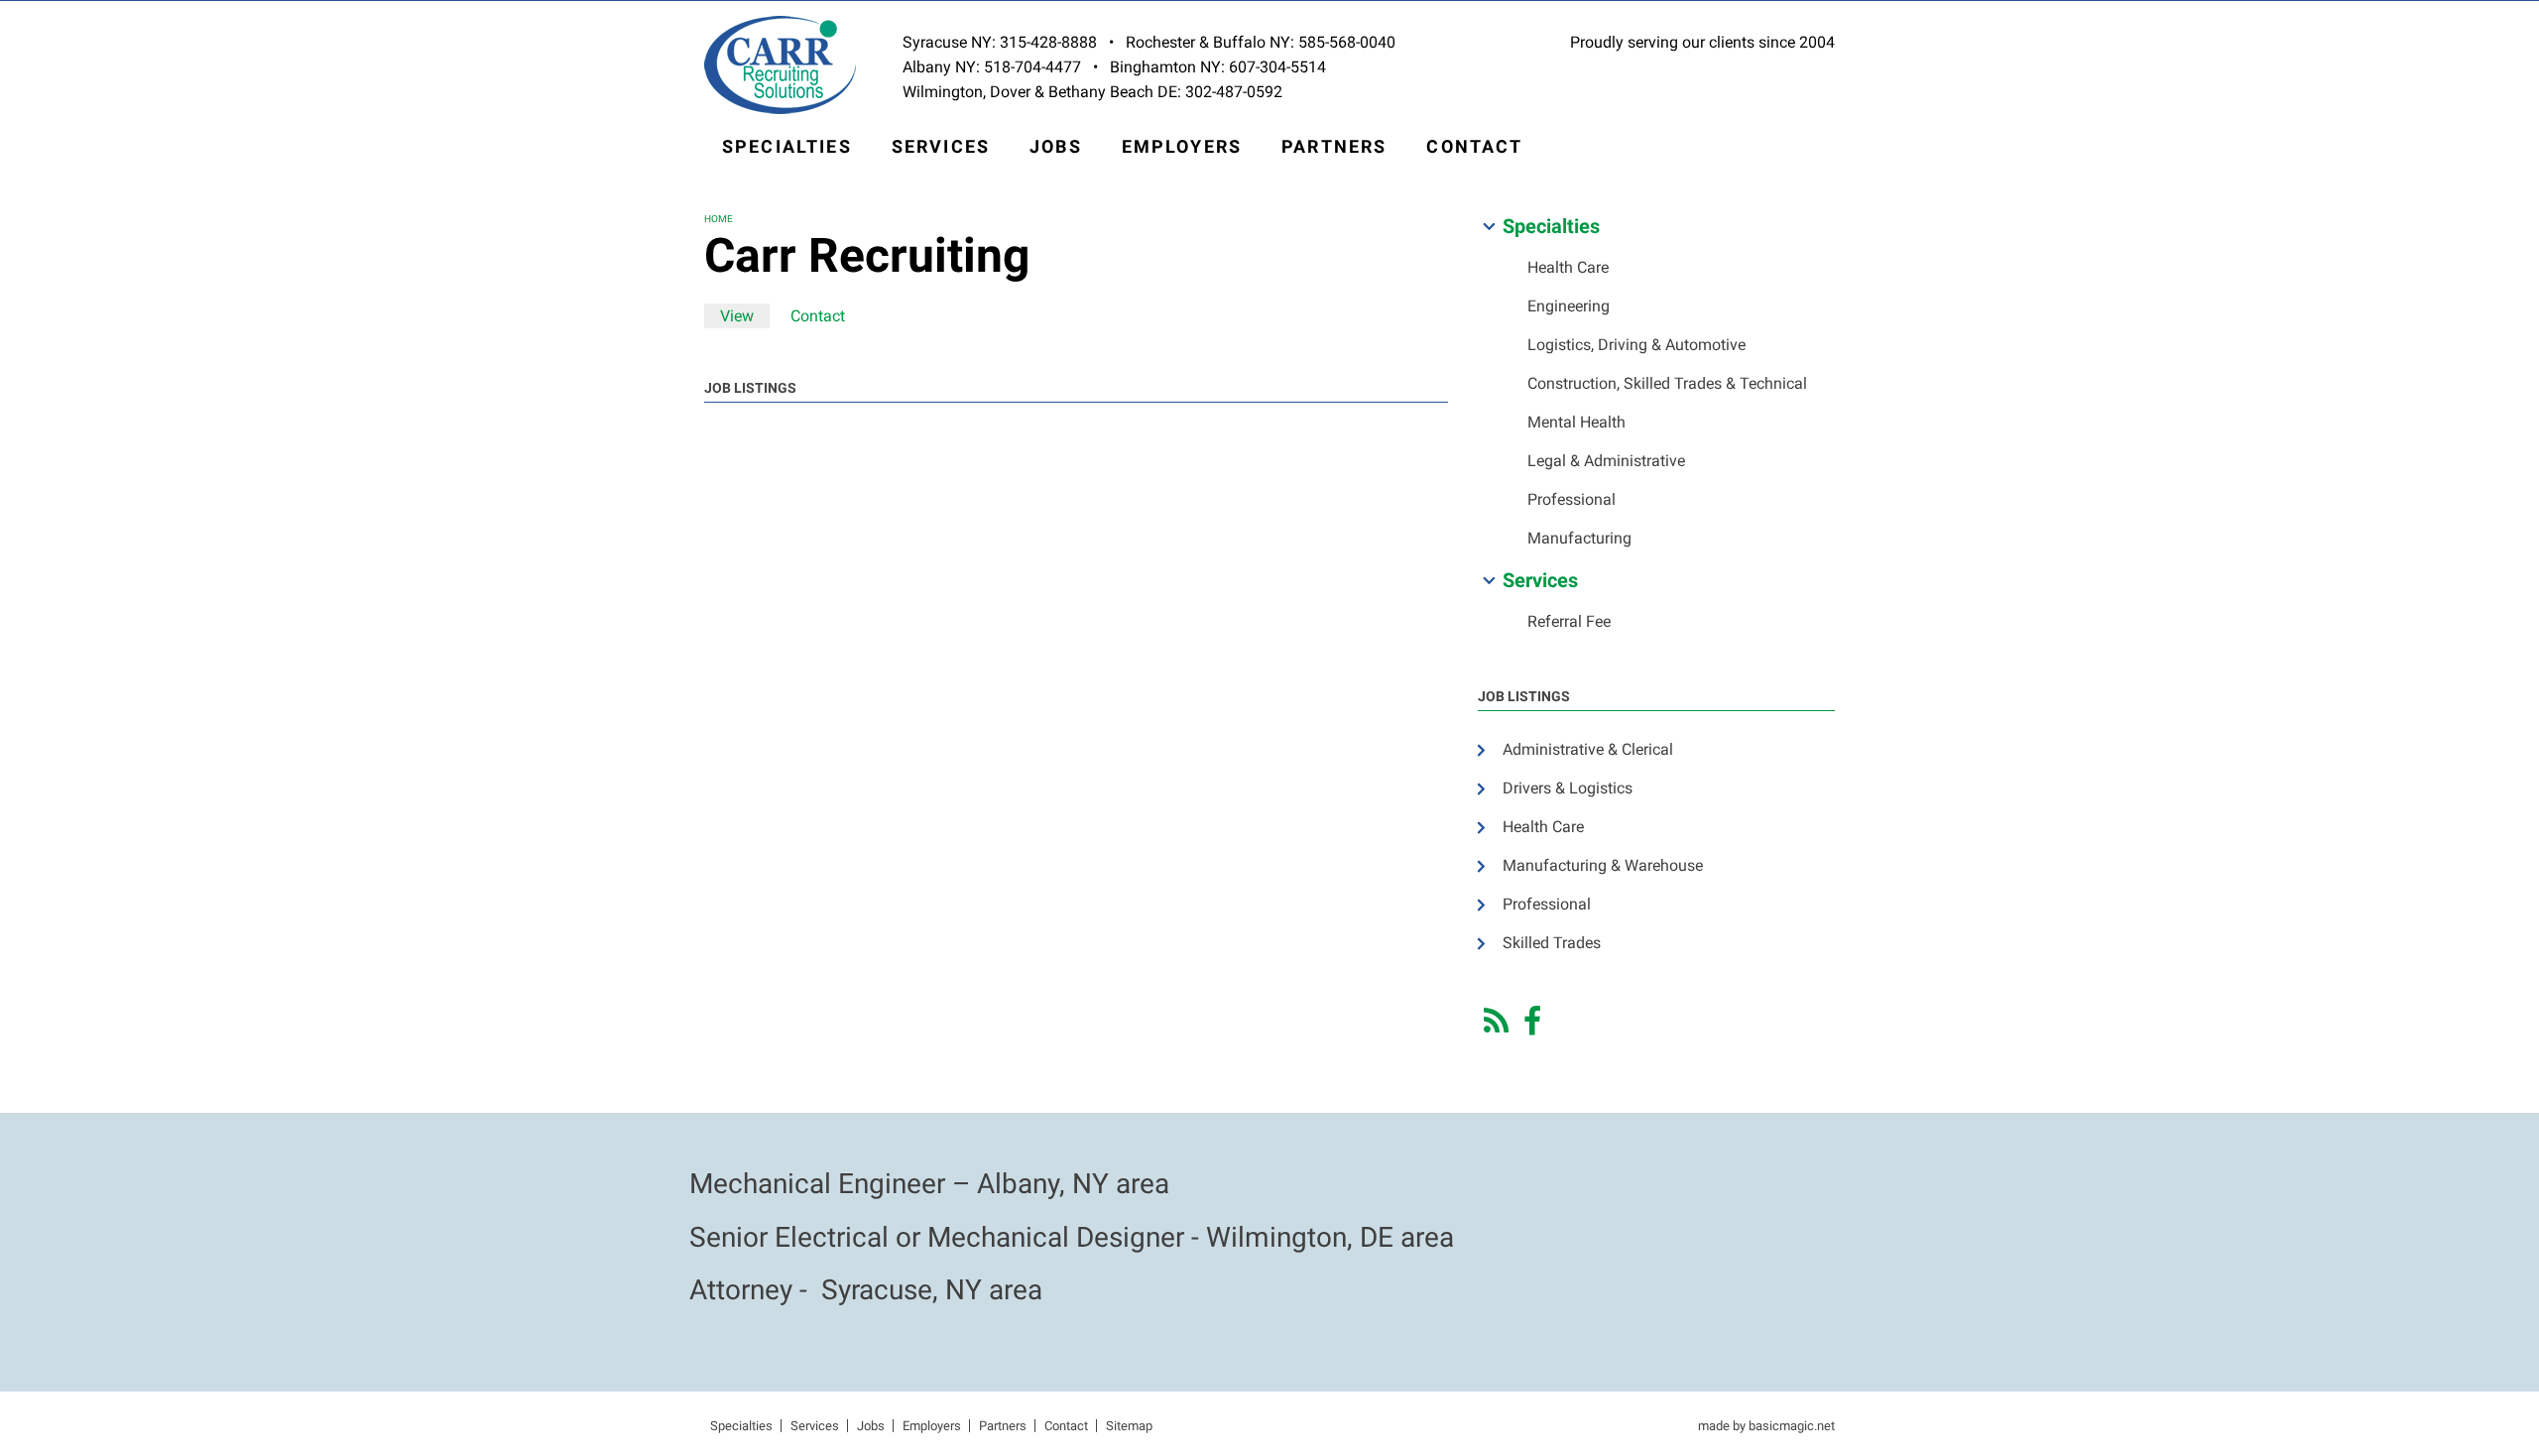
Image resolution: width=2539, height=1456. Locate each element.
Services (941, 146)
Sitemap (1129, 1426)
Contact (1474, 146)
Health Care (1568, 267)
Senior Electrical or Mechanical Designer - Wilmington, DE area (1072, 1237)
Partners (1334, 146)
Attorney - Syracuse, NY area (866, 1290)
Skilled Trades (1552, 943)
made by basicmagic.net (1766, 1426)
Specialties (787, 146)
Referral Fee (1569, 621)
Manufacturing (1579, 538)
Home (719, 219)
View (745, 316)
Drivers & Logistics (1568, 788)
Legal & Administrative (1606, 461)
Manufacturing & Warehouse (1603, 865)
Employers (1182, 146)
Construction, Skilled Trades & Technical (1667, 383)
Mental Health (1576, 422)
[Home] (780, 64)
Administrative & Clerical (1588, 749)
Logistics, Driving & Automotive (1636, 345)
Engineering (1569, 306)
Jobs (1056, 146)
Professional (1572, 499)
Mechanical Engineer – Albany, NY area (929, 1184)
